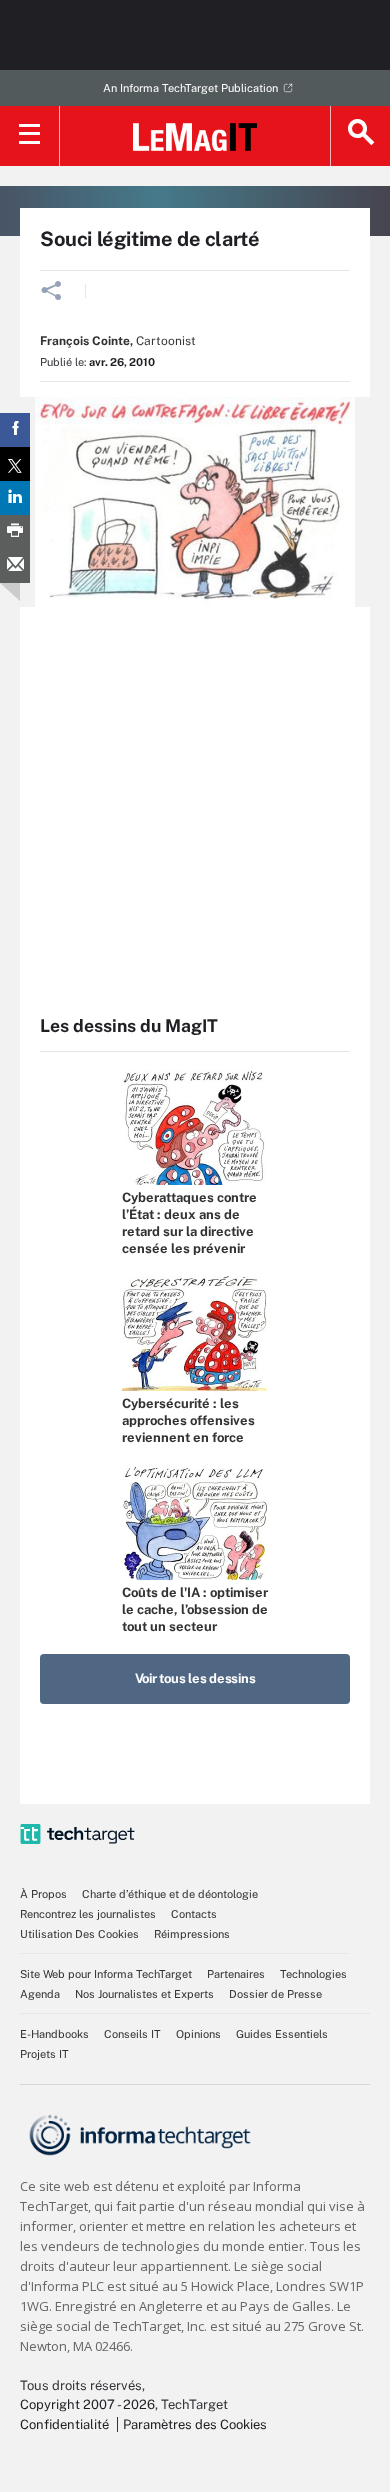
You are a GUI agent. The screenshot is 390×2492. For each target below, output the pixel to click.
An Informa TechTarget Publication (190, 88)
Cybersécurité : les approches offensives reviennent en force (188, 1420)
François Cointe (85, 341)
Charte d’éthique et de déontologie (170, 1894)
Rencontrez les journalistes (88, 1914)
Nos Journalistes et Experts (144, 1994)
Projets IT (44, 2054)
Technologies (313, 1974)
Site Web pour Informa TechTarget (106, 1974)
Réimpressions (192, 1934)
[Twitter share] (15, 464)
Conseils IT (132, 2034)
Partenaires (236, 1974)
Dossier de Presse (275, 1994)
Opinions (198, 2034)
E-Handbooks (54, 2034)
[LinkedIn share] (15, 498)
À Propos (43, 1894)
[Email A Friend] (15, 566)
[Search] (360, 136)
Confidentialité (64, 2424)
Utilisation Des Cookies (79, 1934)
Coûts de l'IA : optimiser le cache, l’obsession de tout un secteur (195, 1609)
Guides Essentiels (282, 2034)
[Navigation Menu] (30, 136)
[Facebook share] (15, 430)
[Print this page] (15, 532)
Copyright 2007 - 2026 (87, 2404)
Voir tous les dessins (195, 1678)
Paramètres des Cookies (195, 2424)
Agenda (40, 1994)
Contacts (194, 1914)
